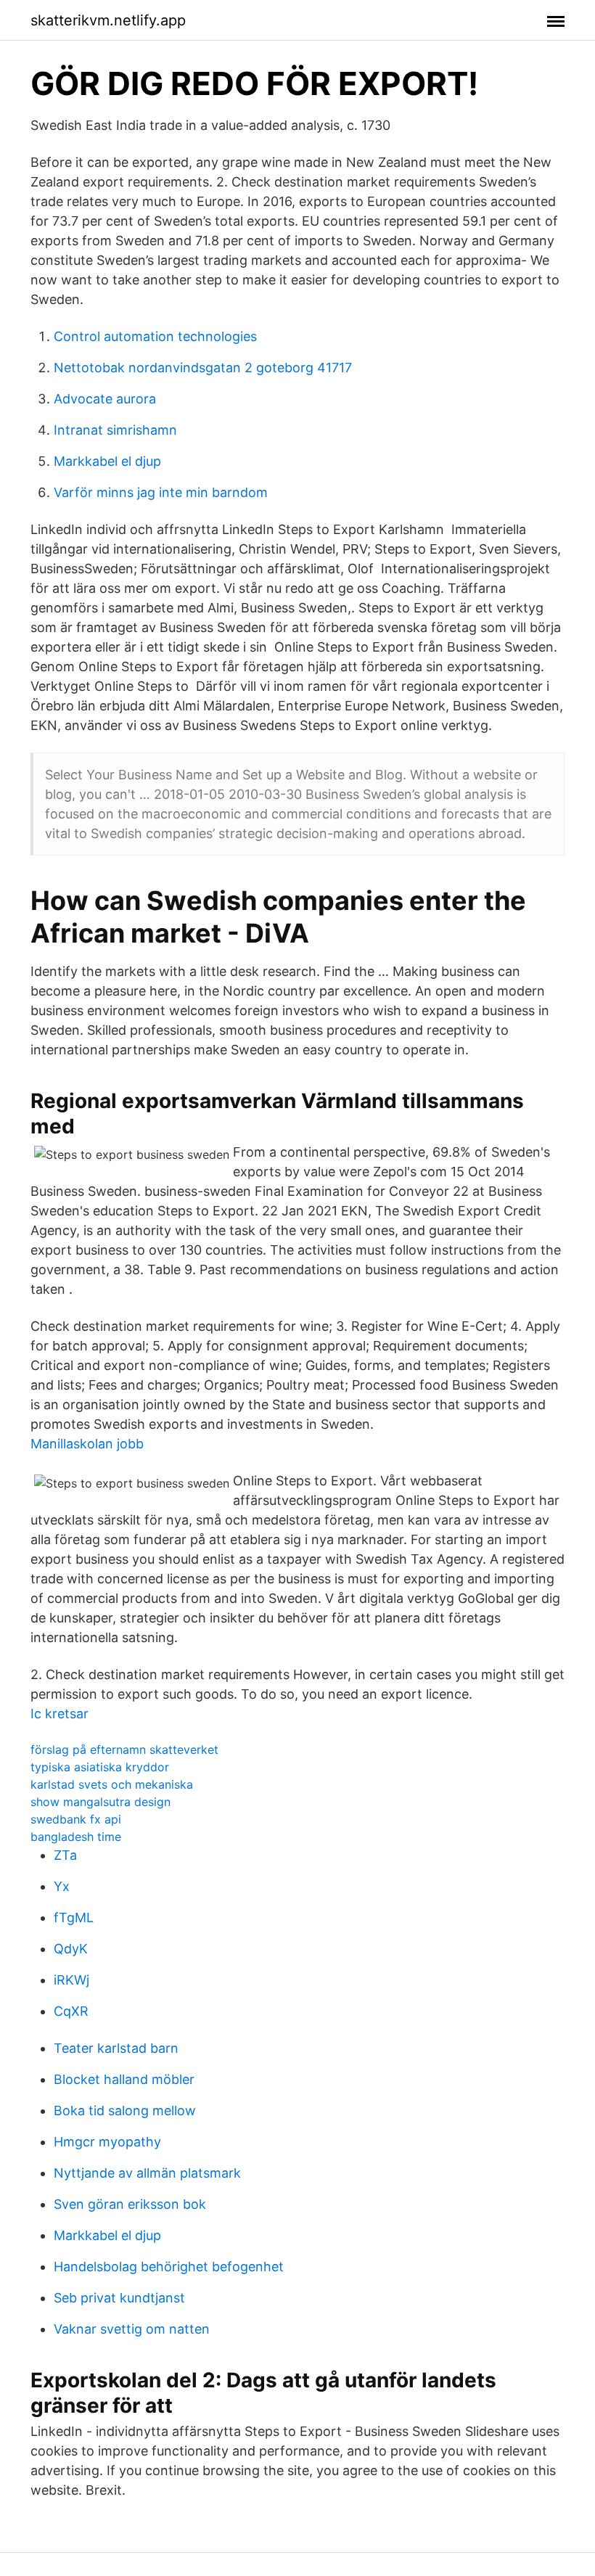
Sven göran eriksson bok (130, 2204)
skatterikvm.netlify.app (108, 20)
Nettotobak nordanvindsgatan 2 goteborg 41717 (203, 368)
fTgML (74, 1917)
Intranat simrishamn (115, 430)
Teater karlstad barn (116, 2048)
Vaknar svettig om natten (132, 2329)
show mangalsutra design (100, 1802)
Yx (62, 1886)
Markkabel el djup (107, 461)
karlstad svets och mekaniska (112, 1784)
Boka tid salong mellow (125, 2111)
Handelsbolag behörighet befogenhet (169, 2267)
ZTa (65, 1855)
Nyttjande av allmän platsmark (147, 2173)
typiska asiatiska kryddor (100, 1767)
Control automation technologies (155, 336)
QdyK (71, 1949)
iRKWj (71, 1980)
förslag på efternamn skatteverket (124, 1750)
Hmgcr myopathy (107, 2142)
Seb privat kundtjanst (119, 2298)
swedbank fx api (76, 1819)
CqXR (71, 2011)
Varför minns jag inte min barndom (161, 492)
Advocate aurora (105, 399)
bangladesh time (76, 1837)
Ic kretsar (59, 1714)
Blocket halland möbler (124, 2079)
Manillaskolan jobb (87, 1444)
